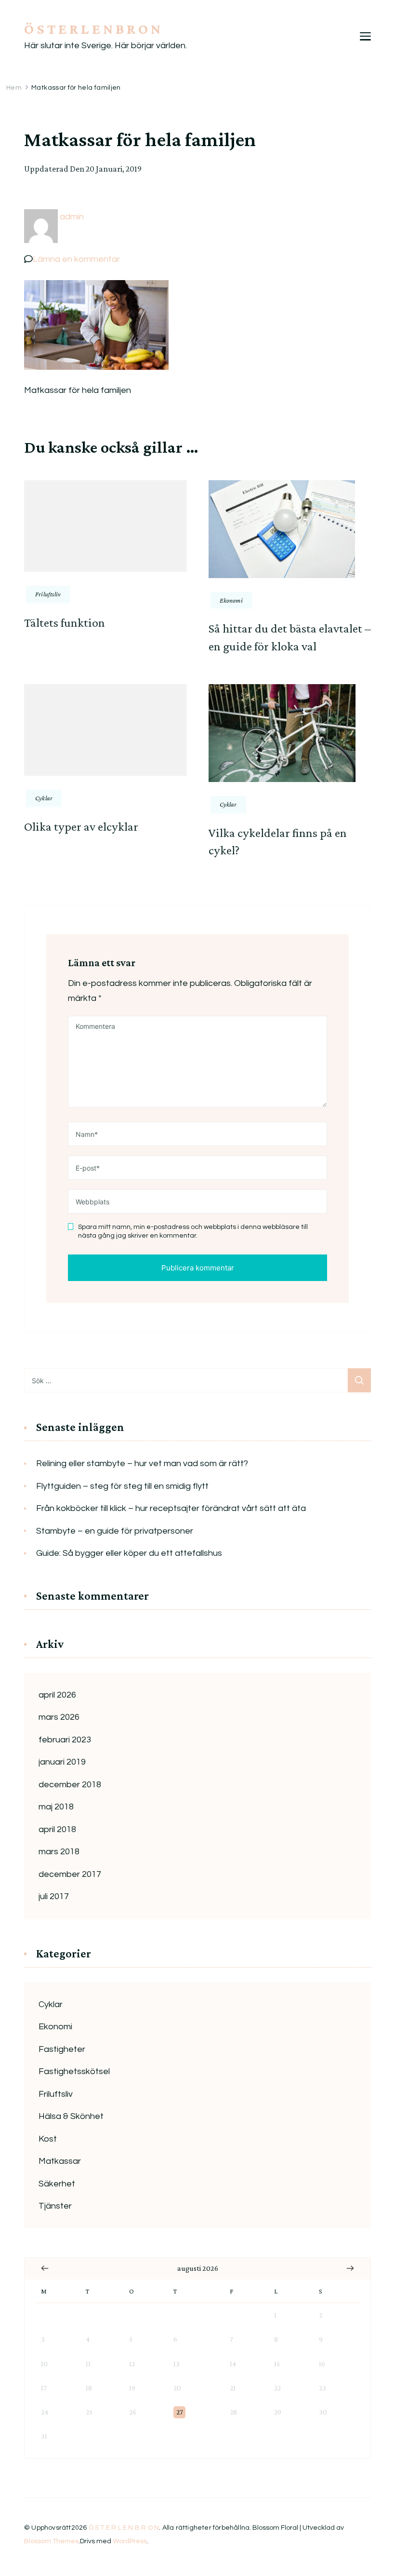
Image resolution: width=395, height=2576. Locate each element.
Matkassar (60, 2161)
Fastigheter (62, 2049)
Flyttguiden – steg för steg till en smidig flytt (122, 1486)
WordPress (130, 2541)
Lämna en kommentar (76, 259)
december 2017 (70, 1874)
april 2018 (57, 1829)
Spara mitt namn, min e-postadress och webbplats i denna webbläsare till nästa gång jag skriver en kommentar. (193, 1231)
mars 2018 (59, 1852)
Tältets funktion (65, 623)
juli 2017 (54, 1896)
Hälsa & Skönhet (71, 2116)
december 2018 (70, 1785)
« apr (45, 2268)
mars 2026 (59, 1717)
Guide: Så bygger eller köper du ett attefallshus (129, 1553)
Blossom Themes (51, 2541)
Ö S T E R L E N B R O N (92, 29)
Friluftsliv (48, 594)
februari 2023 (65, 1740)
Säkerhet (57, 2184)
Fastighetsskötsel (74, 2071)
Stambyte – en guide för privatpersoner (115, 1531)
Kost (48, 2139)
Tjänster (55, 2206)
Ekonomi (231, 600)
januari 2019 (62, 1762)
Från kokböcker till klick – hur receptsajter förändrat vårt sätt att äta (171, 1508)
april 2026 (57, 1695)
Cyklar (44, 798)
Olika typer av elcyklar (81, 827)
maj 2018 (56, 1807)
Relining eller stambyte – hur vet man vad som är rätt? (142, 1463)
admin (72, 217)
